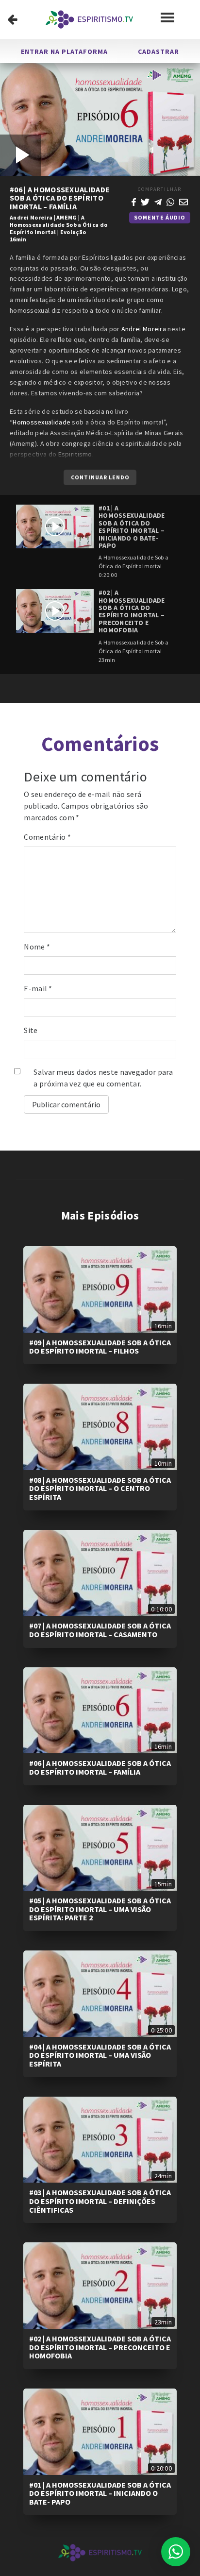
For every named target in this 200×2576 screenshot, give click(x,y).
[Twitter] (145, 201)
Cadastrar (158, 51)
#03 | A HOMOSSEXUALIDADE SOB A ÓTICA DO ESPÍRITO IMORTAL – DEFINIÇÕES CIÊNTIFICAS (100, 2201)
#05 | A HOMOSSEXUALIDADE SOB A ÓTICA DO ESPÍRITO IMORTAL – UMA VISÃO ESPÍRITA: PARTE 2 (100, 1909)
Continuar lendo (100, 477)
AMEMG (67, 217)
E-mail (38, 988)
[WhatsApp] (170, 201)
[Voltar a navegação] (12, 19)
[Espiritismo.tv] (89, 19)
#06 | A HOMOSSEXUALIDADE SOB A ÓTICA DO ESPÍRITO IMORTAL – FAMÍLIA (100, 1767)
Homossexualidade (42, 422)
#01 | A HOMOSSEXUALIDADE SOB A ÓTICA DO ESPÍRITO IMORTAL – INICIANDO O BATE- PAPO (100, 2493)
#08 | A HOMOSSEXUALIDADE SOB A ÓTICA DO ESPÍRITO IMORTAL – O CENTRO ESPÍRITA (100, 1488)
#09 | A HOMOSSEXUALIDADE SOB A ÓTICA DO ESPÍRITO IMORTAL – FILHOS (100, 1347)
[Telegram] (158, 201)
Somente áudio (160, 217)
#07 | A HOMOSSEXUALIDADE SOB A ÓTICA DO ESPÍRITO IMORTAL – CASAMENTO (100, 1630)
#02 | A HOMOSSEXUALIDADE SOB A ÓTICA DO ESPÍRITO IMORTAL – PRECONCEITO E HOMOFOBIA (100, 2347)
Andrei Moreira (31, 217)
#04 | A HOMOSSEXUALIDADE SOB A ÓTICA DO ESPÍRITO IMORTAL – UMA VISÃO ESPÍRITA (100, 2055)
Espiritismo (75, 454)
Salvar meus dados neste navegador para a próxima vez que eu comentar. (103, 1078)
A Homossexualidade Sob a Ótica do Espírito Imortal (58, 225)
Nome (37, 947)
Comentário (47, 837)
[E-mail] (183, 201)
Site (31, 1030)
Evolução (73, 232)
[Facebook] (134, 201)
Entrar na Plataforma (64, 51)
